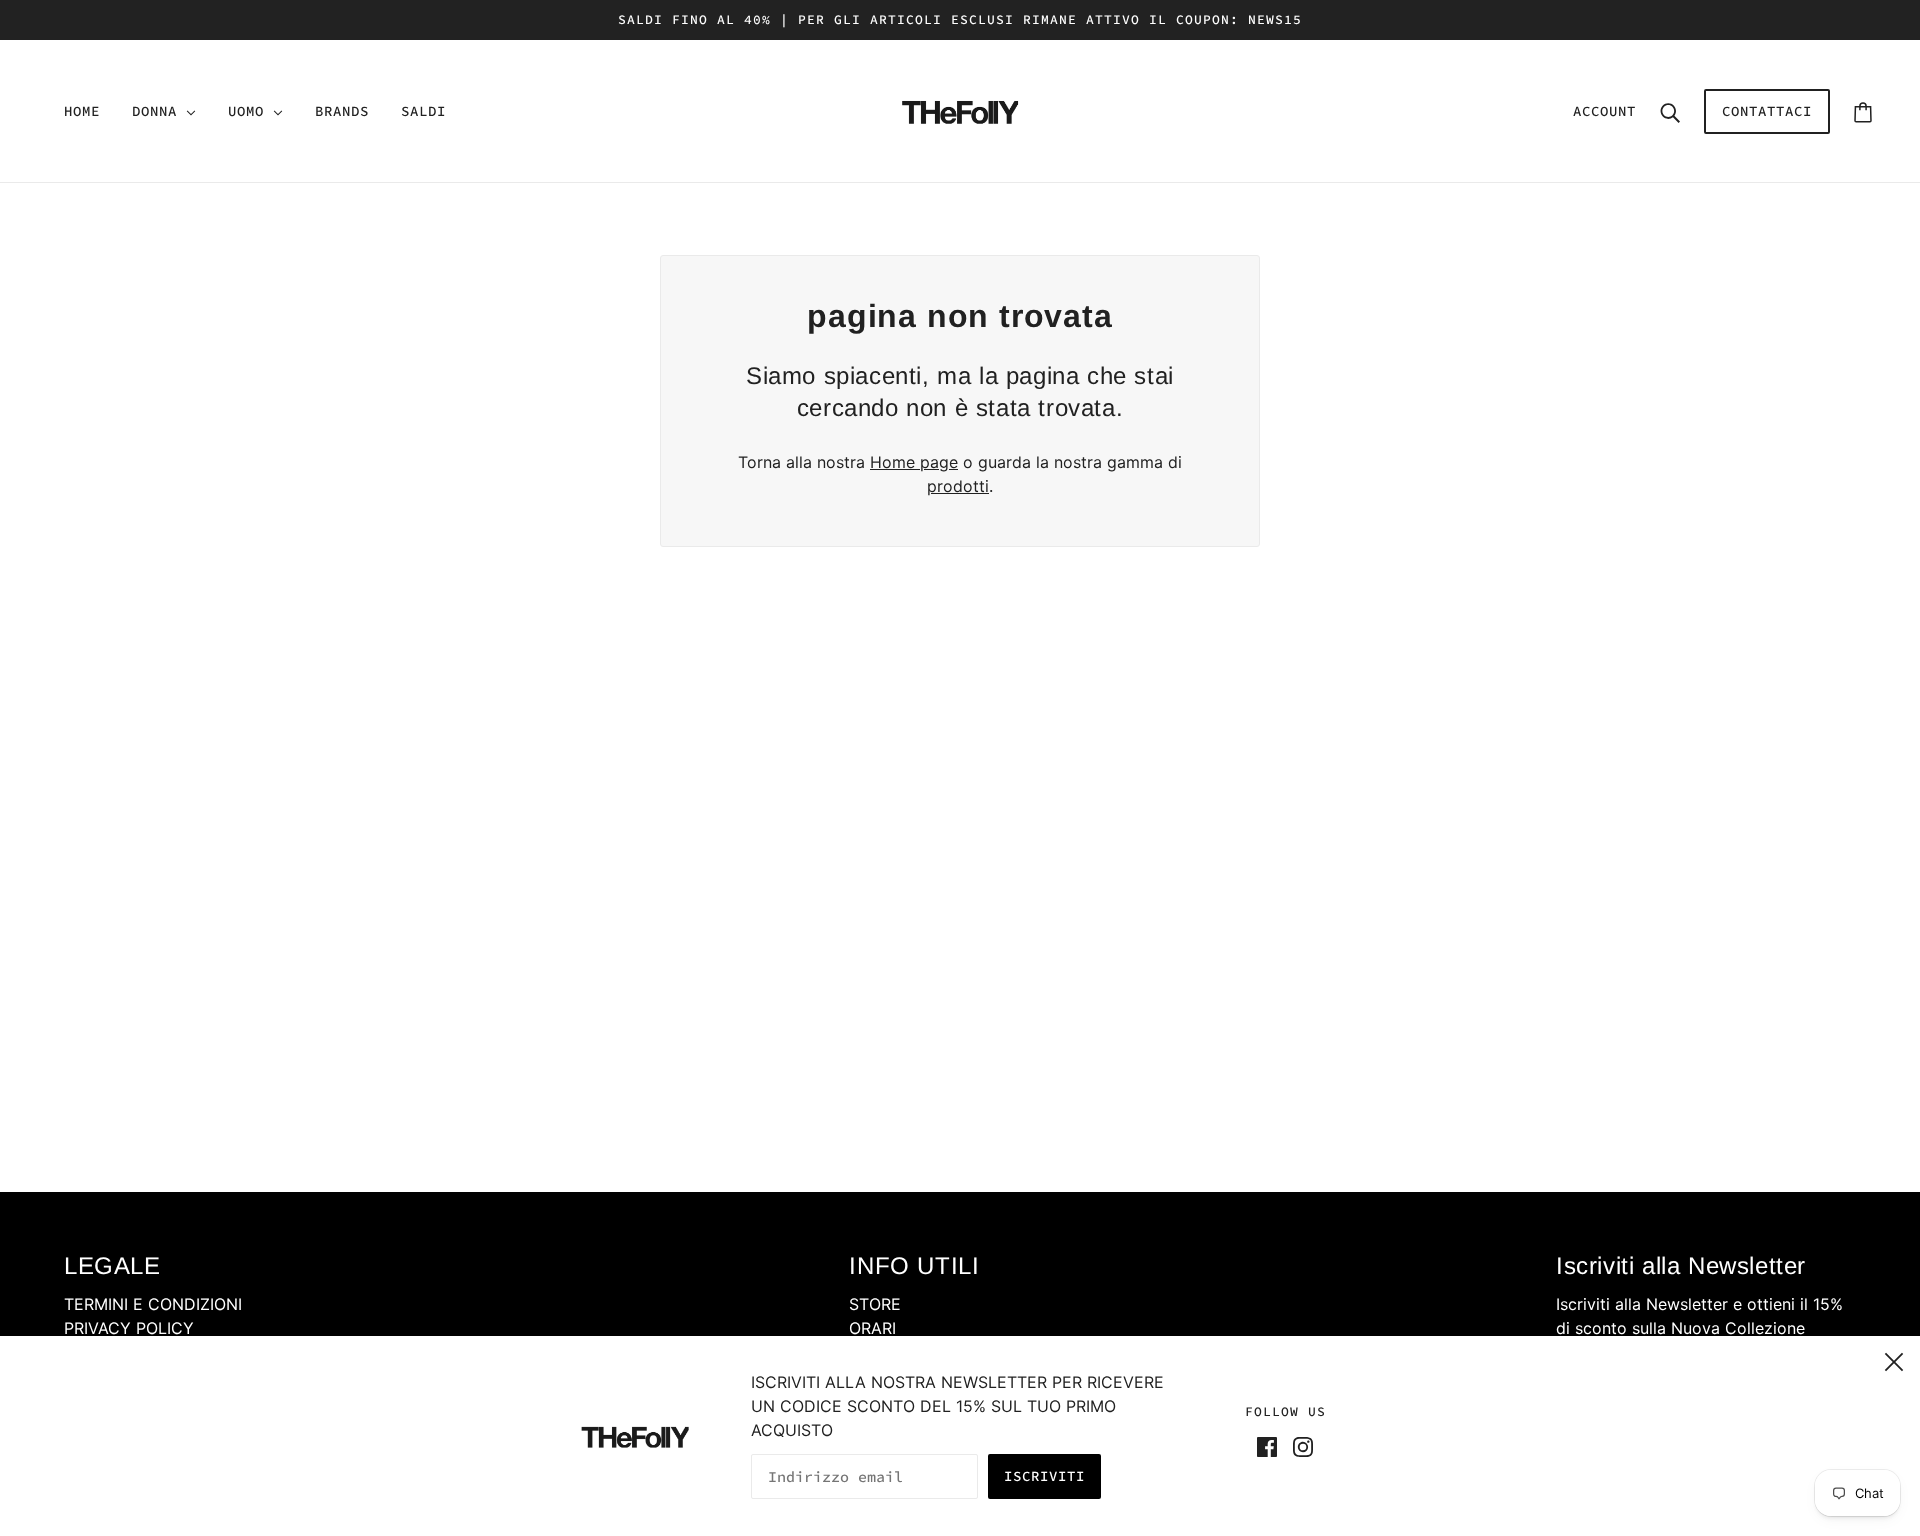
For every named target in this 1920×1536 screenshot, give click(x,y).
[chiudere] (1894, 1359)
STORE (875, 1304)
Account (1604, 111)
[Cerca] (1670, 111)
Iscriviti (1044, 1476)
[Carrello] (1863, 111)
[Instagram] (1299, 1445)
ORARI (872, 1328)
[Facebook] (1271, 1445)
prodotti (958, 486)
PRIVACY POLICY (129, 1328)
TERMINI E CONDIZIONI (153, 1304)
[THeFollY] (960, 109)
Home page (914, 462)
